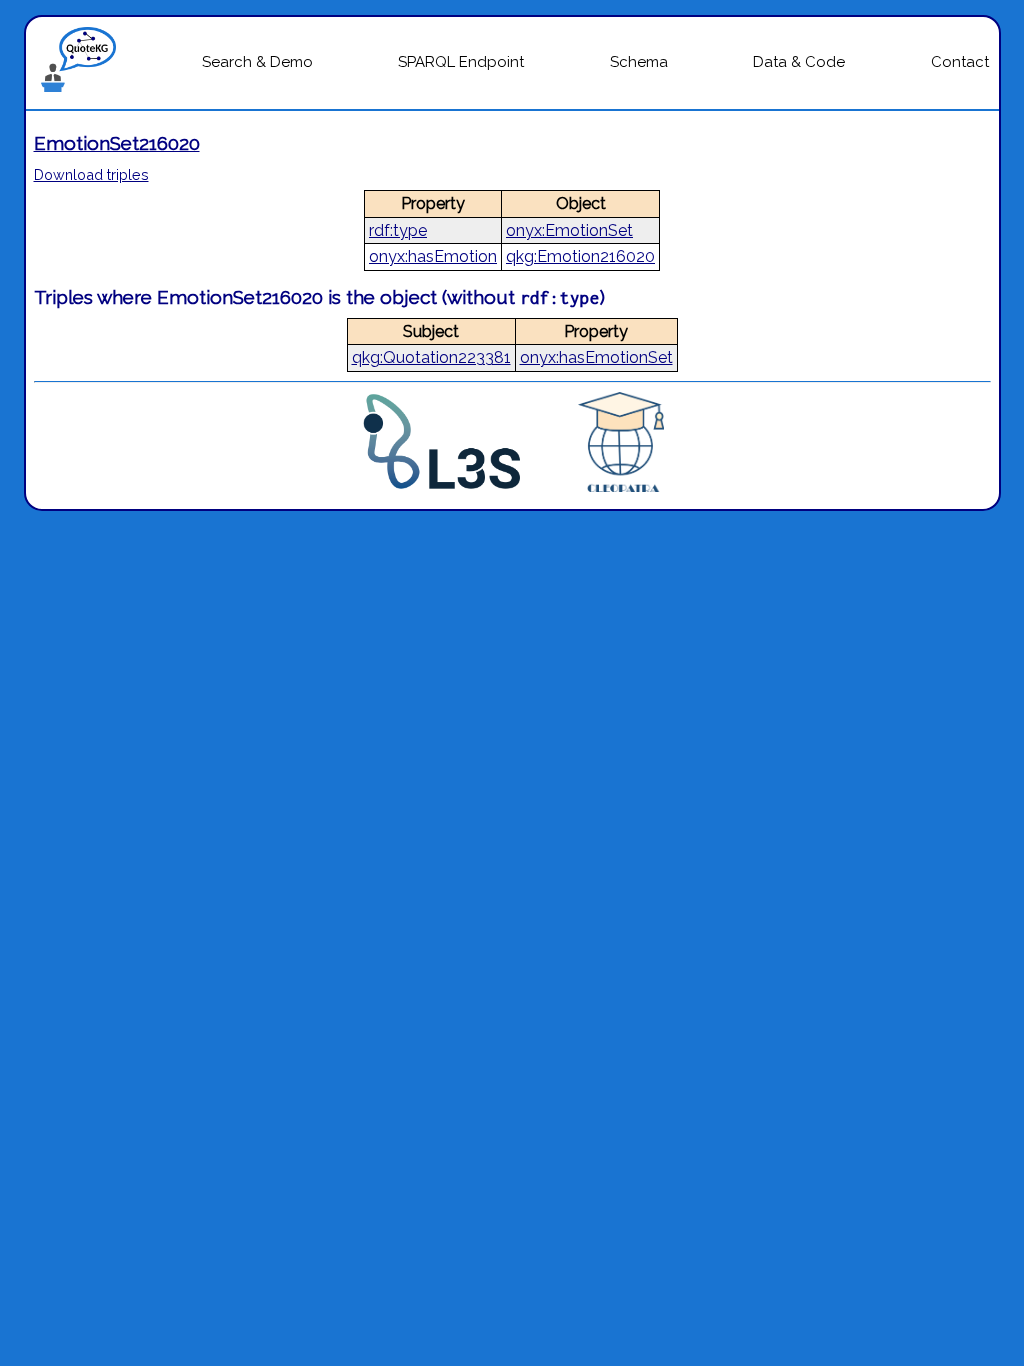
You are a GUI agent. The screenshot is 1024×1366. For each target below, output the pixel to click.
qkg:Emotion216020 (580, 256)
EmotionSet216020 (117, 143)
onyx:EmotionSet (569, 230)
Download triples (91, 174)
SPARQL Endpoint (461, 62)
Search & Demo (257, 62)
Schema (639, 62)
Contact (960, 62)
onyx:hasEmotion (433, 256)
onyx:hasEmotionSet (596, 357)
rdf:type (398, 230)
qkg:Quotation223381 (431, 357)
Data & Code (799, 62)
